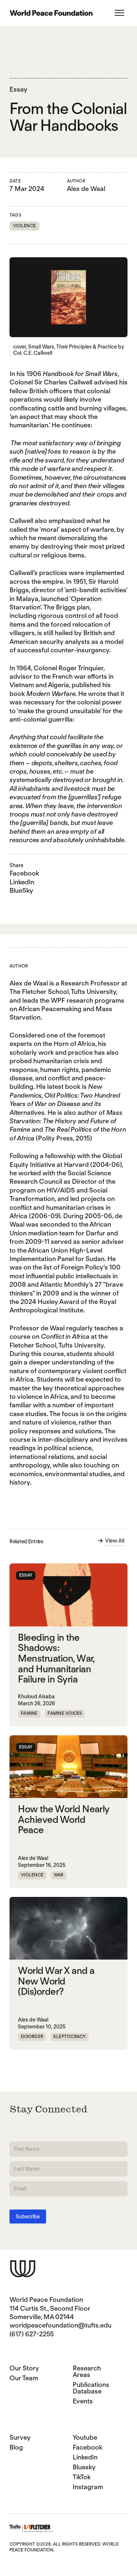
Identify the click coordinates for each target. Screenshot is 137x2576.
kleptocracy (70, 2036)
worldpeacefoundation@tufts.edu (60, 2325)
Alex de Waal (86, 189)
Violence (24, 226)
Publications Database (91, 2388)
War (59, 1875)
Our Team (24, 2378)
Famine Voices (65, 1713)
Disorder (32, 2036)
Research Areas (87, 2371)
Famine (29, 1713)
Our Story (24, 2368)
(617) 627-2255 (32, 2334)
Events (83, 2401)
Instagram (88, 2487)
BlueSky (21, 890)
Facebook (24, 873)
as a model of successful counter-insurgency (66, 646)
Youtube (85, 2437)
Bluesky (84, 2467)
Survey (20, 2437)
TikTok (82, 2477)
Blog (16, 2447)
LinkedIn (22, 882)
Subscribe (28, 2216)
